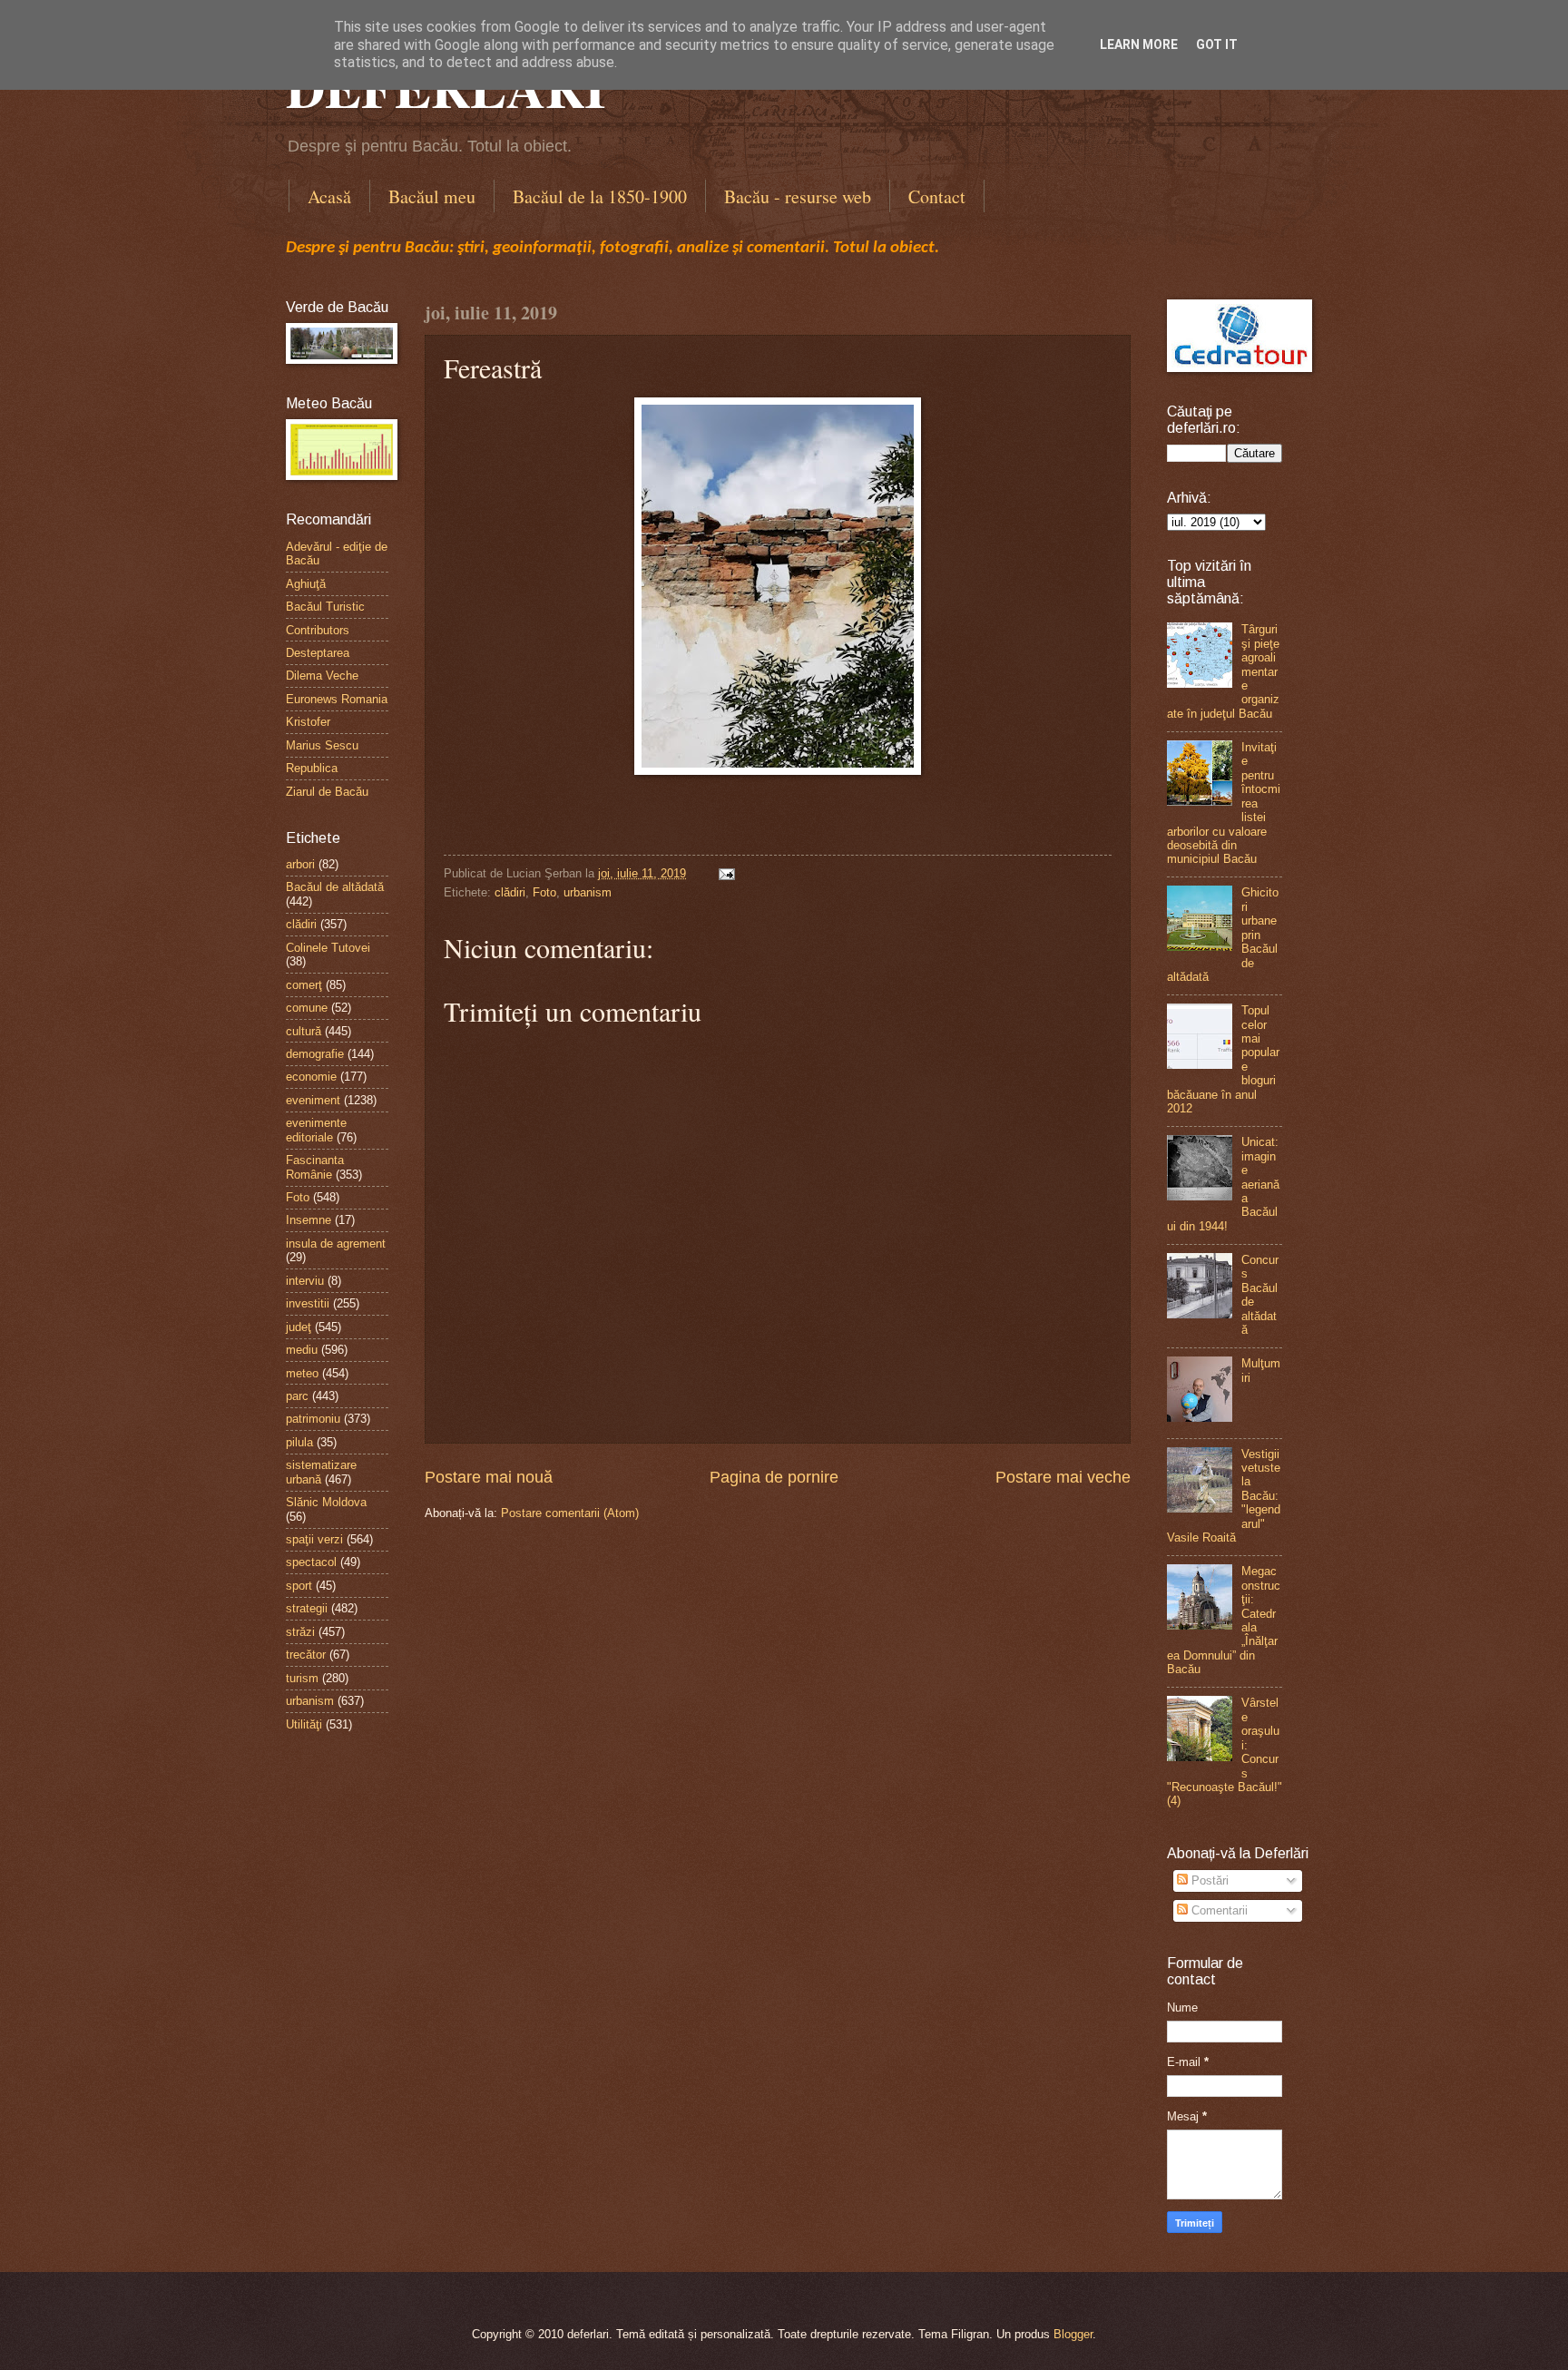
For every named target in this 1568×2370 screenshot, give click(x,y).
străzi (300, 1632)
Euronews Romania (337, 699)
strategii (307, 1608)
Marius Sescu (322, 745)
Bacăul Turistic (325, 607)
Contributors (318, 630)
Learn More (1139, 44)
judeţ (299, 1327)
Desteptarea (318, 653)
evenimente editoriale (316, 1130)
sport (299, 1586)
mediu (302, 1350)
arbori (300, 864)
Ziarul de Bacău (327, 792)
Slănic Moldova (326, 1502)
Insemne (309, 1220)
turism (302, 1678)
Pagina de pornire (774, 1477)
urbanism (588, 892)
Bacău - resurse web (798, 196)
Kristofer (308, 722)
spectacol (311, 1562)
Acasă (329, 196)
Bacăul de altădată (335, 887)
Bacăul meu (432, 196)
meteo (302, 1373)
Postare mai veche (1063, 1477)
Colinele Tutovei (328, 948)
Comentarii (1218, 1910)
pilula (299, 1442)
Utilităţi (304, 1724)
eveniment (313, 1100)
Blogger (1073, 2334)
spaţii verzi (314, 1539)
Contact (937, 196)
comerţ (304, 985)
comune (307, 1008)
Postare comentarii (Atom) (570, 1513)
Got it (1217, 44)
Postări (1208, 1880)
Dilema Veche (322, 676)
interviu (305, 1281)
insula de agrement (336, 1244)
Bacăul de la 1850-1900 (600, 196)
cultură (304, 1031)
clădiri (510, 892)
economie (311, 1077)
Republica (312, 768)
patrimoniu (313, 1419)
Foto (544, 892)
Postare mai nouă (489, 1477)
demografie (315, 1054)
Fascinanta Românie (315, 1167)
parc (297, 1396)
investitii (308, 1303)
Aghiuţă (306, 584)
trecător (306, 1655)
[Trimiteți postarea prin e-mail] (724, 873)
